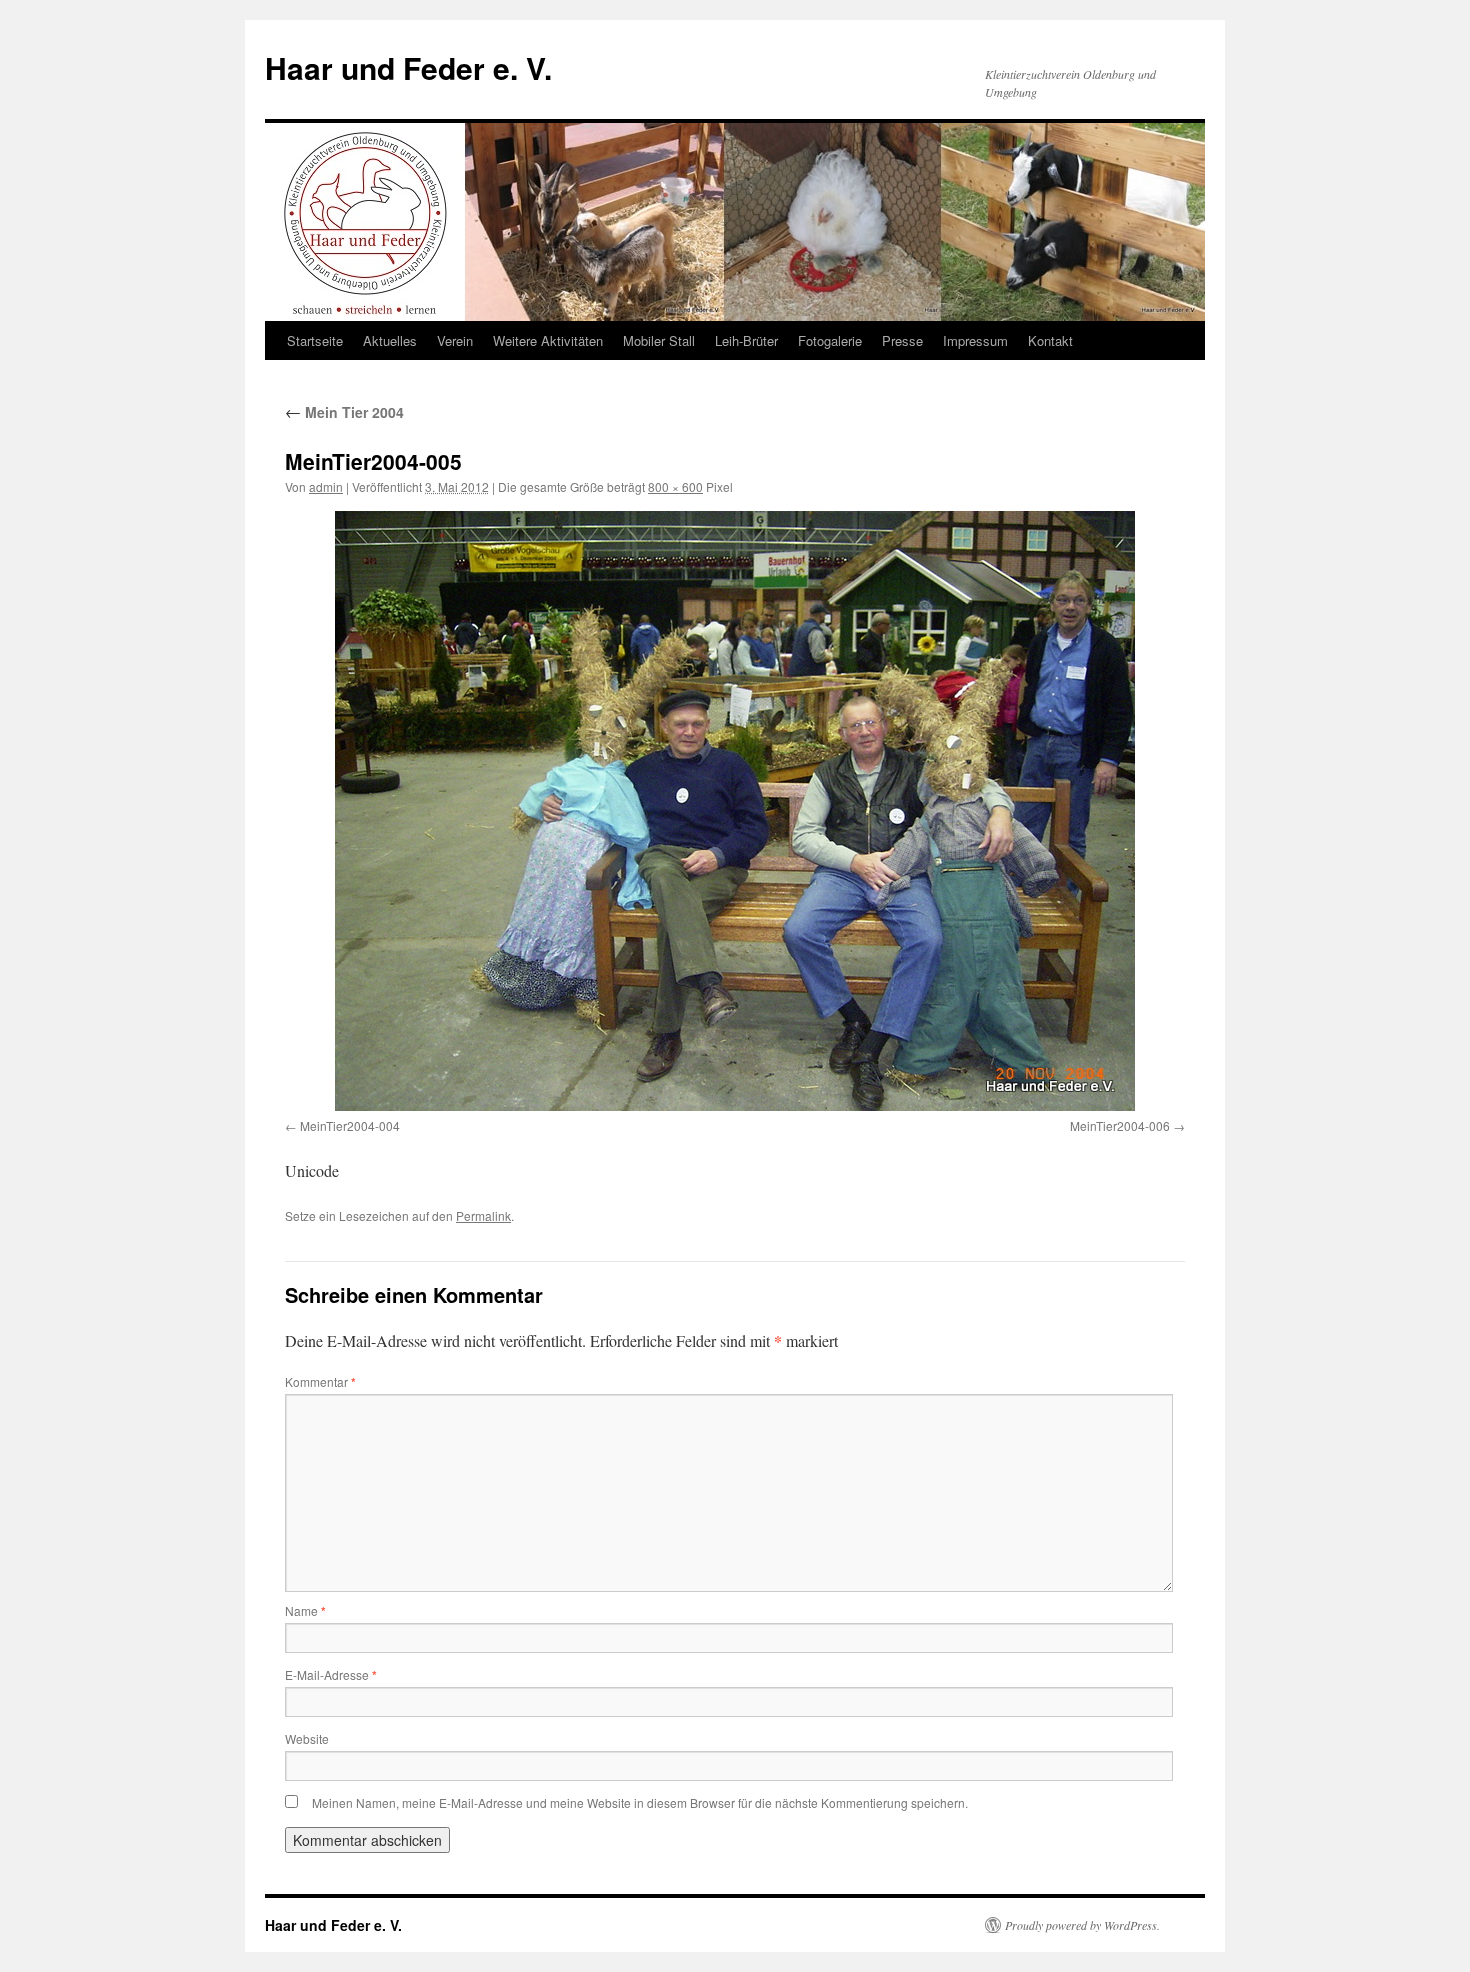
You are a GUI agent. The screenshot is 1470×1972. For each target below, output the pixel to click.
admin (326, 486)
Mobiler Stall (659, 340)
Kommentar (320, 1381)
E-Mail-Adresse (331, 1674)
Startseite (315, 340)
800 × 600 (675, 486)
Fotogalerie (830, 340)
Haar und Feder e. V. (408, 67)
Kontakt (1050, 340)
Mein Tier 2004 (344, 412)
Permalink (483, 1215)
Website (307, 1738)
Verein (455, 340)
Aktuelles (390, 340)
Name (305, 1610)
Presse (902, 340)
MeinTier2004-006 (1120, 1125)
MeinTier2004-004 (350, 1125)
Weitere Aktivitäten (548, 340)
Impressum (975, 340)
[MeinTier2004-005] (735, 811)
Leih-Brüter (746, 340)
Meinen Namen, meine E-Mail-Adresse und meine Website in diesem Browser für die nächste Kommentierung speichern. (640, 1802)
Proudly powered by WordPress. (1082, 1925)
